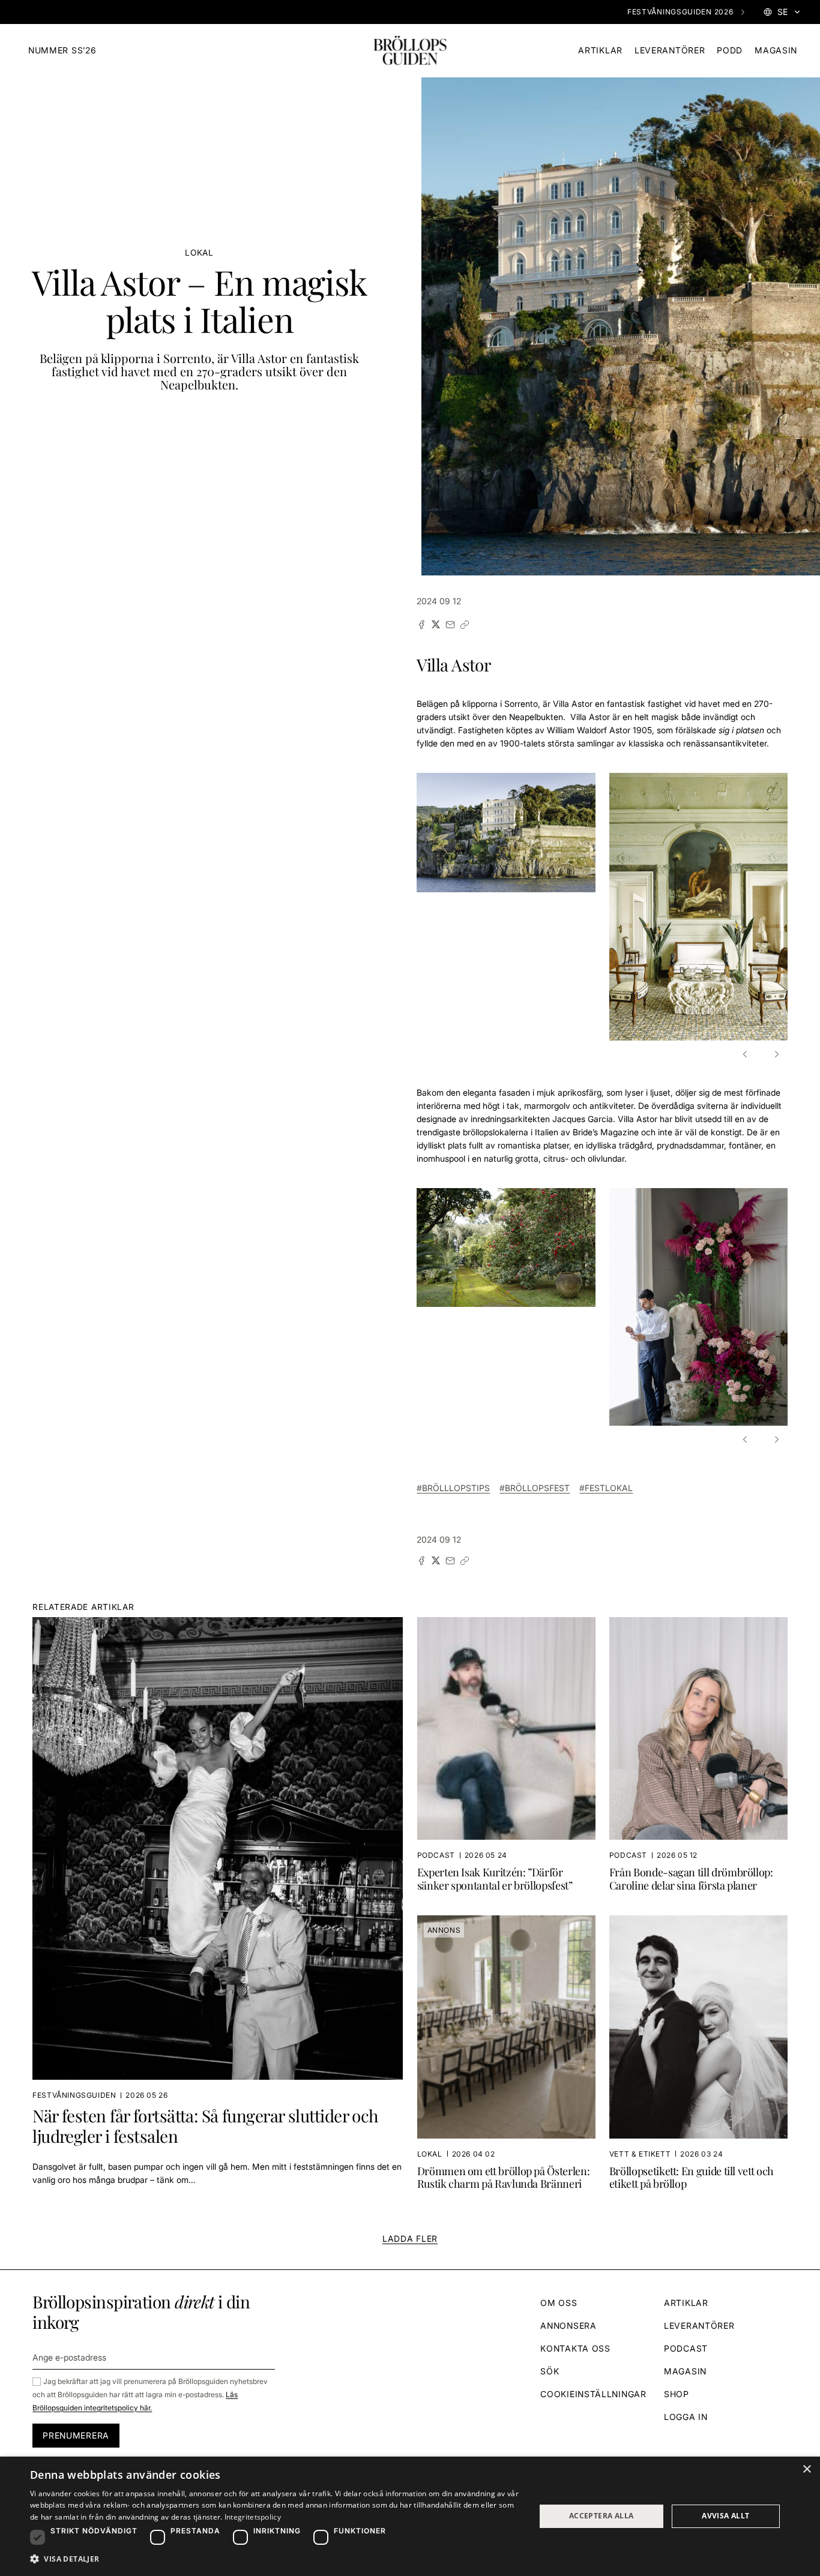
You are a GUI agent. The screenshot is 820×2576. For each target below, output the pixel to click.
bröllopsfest (537, 1488)
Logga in (686, 2417)
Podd (730, 50)
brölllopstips (456, 1488)
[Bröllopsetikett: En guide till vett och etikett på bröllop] (698, 2058)
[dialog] (410, 2516)
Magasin (776, 50)
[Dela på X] (436, 625)
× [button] (806, 2469)
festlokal (609, 1488)
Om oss (559, 2303)
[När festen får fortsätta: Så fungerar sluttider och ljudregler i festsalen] (218, 1909)
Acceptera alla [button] (601, 2516)
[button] (747, 1054)
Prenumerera (76, 2435)
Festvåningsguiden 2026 (680, 12)
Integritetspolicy (253, 2517)
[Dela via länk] (465, 625)
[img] (410, 51)
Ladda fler (410, 2238)
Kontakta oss (575, 2348)
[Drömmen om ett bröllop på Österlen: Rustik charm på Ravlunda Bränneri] (506, 2058)
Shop (677, 2394)
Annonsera (568, 2325)
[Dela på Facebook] (421, 625)
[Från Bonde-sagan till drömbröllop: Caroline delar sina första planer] (698, 1759)
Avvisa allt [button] (725, 2516)
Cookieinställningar (593, 2394)
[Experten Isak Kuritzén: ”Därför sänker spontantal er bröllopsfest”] (506, 1759)
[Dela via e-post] (450, 625)
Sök (550, 2371)
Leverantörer (670, 50)
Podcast (686, 2348)
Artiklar (600, 50)
